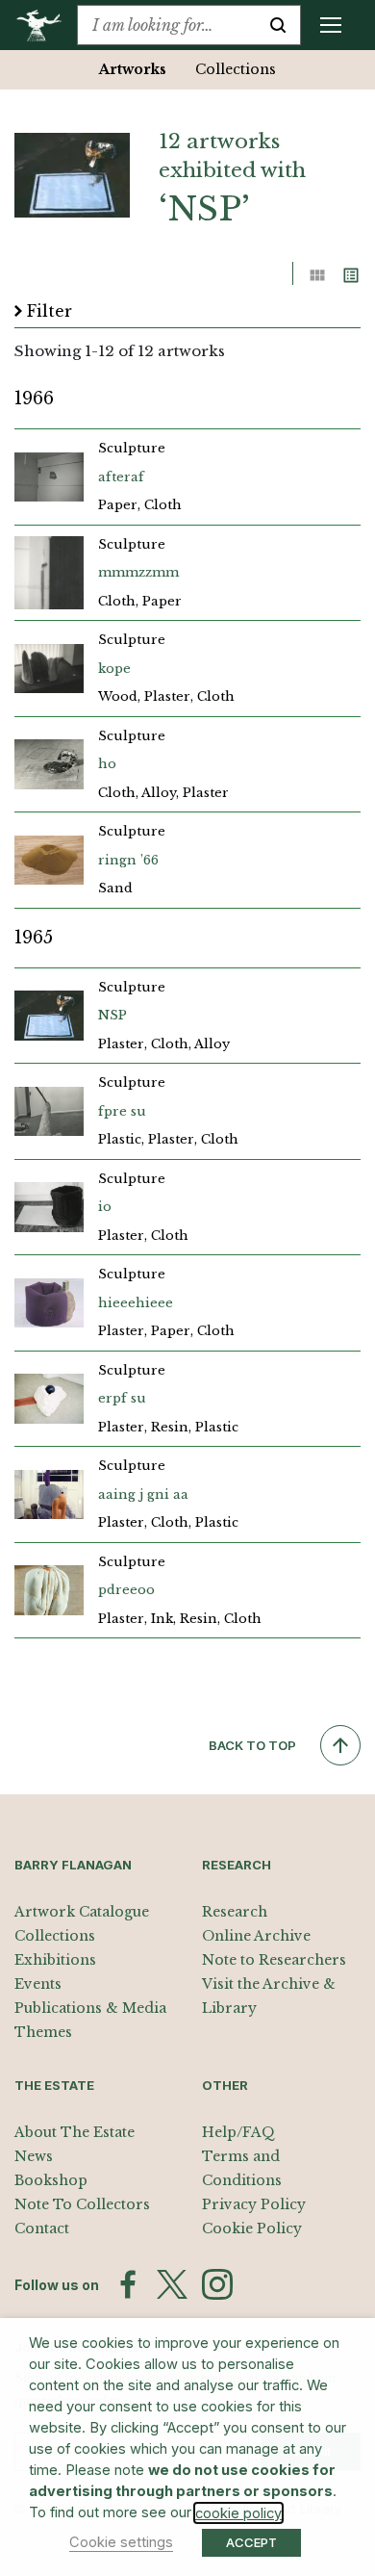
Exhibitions (55, 1960)
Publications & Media (90, 2008)
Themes (43, 2032)
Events (38, 1984)
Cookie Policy (252, 2228)
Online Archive (256, 1936)
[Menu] (331, 25)
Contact (42, 2228)
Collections (236, 69)
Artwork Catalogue (82, 1912)
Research (235, 1912)
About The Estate (75, 2132)
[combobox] (167, 25)
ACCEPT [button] (251, 2542)
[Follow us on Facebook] (128, 2284)
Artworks (133, 69)
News (34, 2156)
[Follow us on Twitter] (172, 2284)
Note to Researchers (274, 1960)
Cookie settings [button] (121, 2542)
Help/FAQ (238, 2132)
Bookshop (51, 2180)
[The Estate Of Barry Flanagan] (46, 25)
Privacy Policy (254, 2204)
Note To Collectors (82, 2204)
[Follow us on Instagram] (217, 2284)
